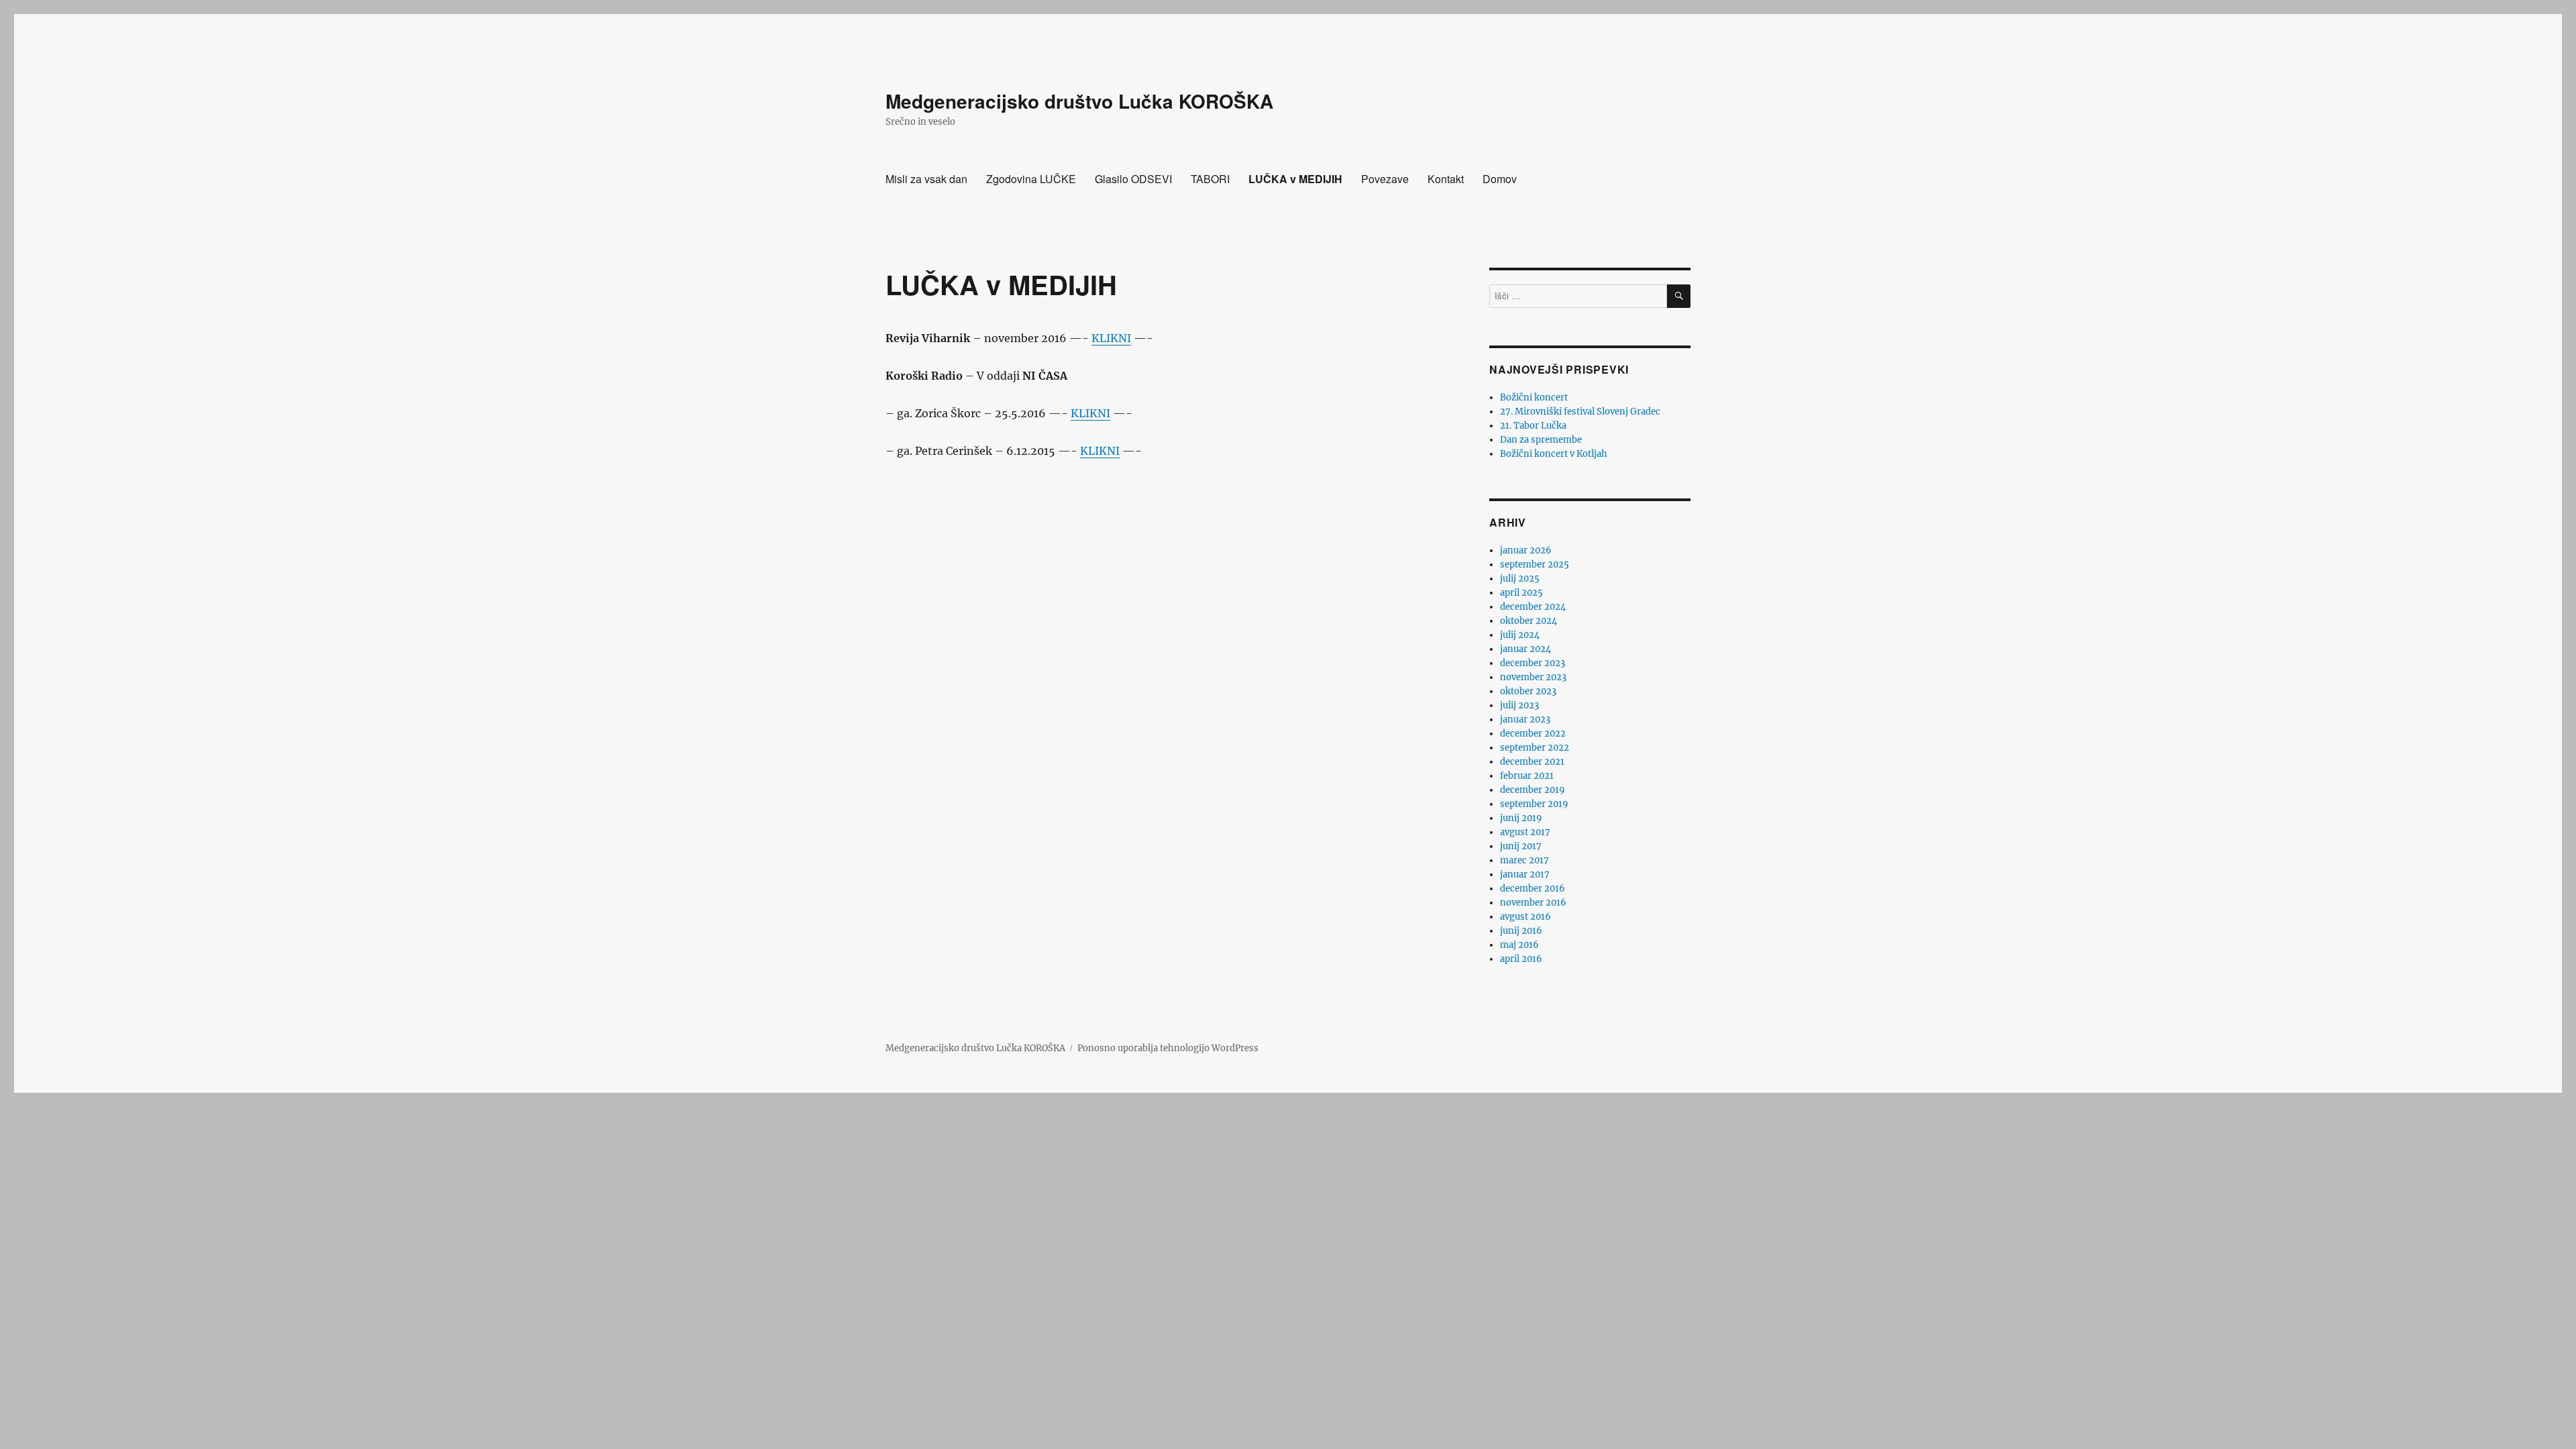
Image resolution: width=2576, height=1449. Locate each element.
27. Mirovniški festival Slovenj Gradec (1580, 412)
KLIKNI (1111, 338)
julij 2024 (1520, 635)
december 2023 (1533, 663)
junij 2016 (1521, 931)
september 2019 (1534, 804)
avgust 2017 (1525, 832)
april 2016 (1521, 959)
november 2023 (1533, 677)
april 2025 (1521, 593)
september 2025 (1535, 565)
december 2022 (1533, 734)
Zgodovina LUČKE (1031, 179)
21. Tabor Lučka (1533, 426)
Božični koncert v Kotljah (1554, 454)
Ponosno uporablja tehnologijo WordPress (1168, 1048)
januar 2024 (1525, 649)
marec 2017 (1524, 860)
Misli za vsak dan (926, 179)
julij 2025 (1520, 579)
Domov (1500, 179)
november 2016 (1533, 903)
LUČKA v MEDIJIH (1295, 179)
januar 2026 (1526, 550)
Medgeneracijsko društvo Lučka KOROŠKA (1079, 101)
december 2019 (1533, 790)
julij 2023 (1519, 705)
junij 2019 (1521, 818)
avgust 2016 (1525, 917)
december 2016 (1533, 889)
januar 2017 (1525, 874)
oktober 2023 (1528, 691)
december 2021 (1532, 762)
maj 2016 (1519, 945)
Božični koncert (1534, 397)
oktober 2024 (1528, 621)
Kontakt (1446, 179)
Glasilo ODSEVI (1133, 179)
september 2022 (1535, 748)
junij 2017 (1521, 846)
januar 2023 (1525, 719)
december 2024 (1533, 607)
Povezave (1385, 179)
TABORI (1210, 179)
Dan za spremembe (1541, 440)
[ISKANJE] (1679, 296)
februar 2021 (1527, 776)
